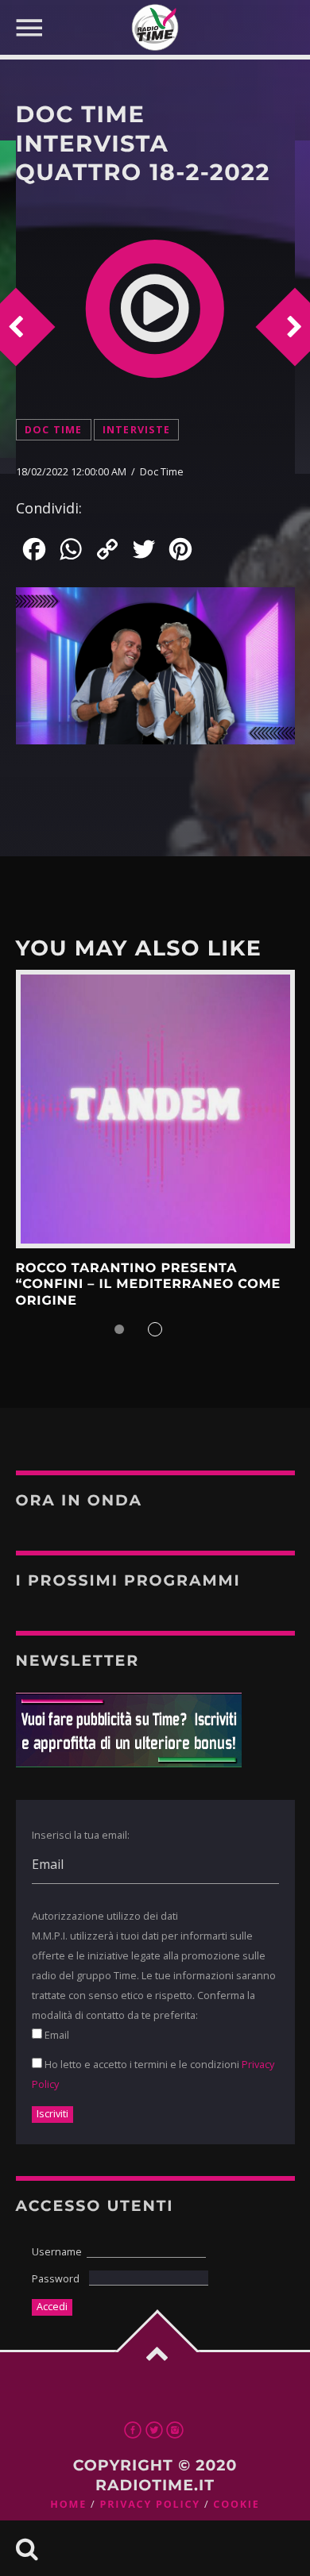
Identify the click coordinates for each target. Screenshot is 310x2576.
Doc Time (54, 430)
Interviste (137, 430)
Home (68, 2504)
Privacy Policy (149, 2504)
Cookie (236, 2504)
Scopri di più (155, 1109)
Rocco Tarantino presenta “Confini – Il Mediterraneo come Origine (149, 1285)
